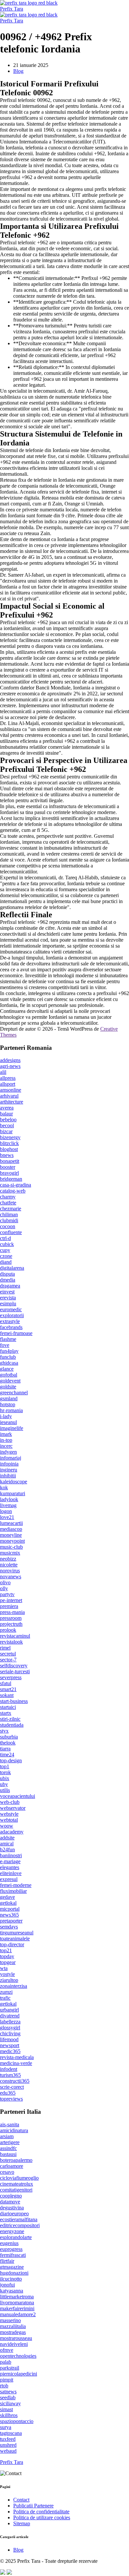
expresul (9, 1879)
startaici (8, 1707)
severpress (11, 1677)
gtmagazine (12, 2267)
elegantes (10, 1867)
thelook (8, 1743)
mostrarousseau (16, 2338)
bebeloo (8, 1120)
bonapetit (10, 1161)
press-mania (12, 1612)
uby (4, 1784)
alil (3, 1072)
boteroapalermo (16, 2160)
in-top (6, 1440)
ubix (5, 1778)
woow (7, 1826)
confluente (11, 1232)
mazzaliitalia (13, 2326)
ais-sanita (10, 2124)
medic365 (10, 2051)
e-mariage (10, 1861)
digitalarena (12, 1268)
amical (7, 1844)
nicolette (9, 1565)
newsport (10, 2045)
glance (7, 1369)
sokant (7, 1695)
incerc (6, 1446)
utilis (5, 1790)
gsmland (9, 1398)
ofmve (7, 2350)
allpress (8, 1078)
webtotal (9, 1820)
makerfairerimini (17, 2308)
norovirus (10, 1571)
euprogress (11, 2249)
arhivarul (9, 1096)
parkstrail (10, 2368)
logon (6, 1511)
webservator (13, 1808)
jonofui (7, 2285)
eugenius (9, 2243)
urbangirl (9, 2010)
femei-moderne (16, 1885)
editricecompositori (20, 2225)
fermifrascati (13, 2255)
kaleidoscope (14, 1482)
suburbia (9, 1737)
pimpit (7, 2380)
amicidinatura (14, 2130)
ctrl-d (5, 1238)
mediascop (11, 1529)
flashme (8, 1339)
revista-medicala (17, 2057)
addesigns (10, 1060)
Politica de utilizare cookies (42, 2517)
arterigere (10, 2142)
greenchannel (14, 1393)
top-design (11, 1760)
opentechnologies (18, 2356)
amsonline (11, 1090)
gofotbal (9, 1375)
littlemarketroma (17, 2297)
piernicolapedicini (19, 2374)
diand (6, 1262)
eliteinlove (11, 1873)
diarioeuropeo (14, 2213)
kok (4, 1487)
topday (7, 1956)
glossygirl (10, 2028)
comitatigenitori (16, 2190)
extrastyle (10, 1321)
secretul (8, 1654)
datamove (10, 2202)
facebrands (11, 1327)
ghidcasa (9, 1363)
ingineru (9, 1470)
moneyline (11, 1535)
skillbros (9, 2415)
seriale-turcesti (15, 1671)
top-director (12, 1944)
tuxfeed (8, 2439)
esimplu (8, 1303)
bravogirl (9, 1173)
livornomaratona (17, 2303)
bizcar (6, 1131)
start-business (14, 1701)
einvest (7, 1292)
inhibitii (8, 1476)
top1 (5, 1766)
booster (8, 1167)
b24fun (7, 1849)
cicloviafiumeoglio (19, 2178)
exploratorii (12, 1315)
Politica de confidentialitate (41, 2512)
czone (6, 1256)
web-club (10, 1802)
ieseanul (8, 1422)
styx (4, 1731)
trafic (5, 1998)
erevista (8, 1298)
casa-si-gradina (16, 1185)
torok (5, 1772)
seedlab (8, 2397)
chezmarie (11, 1209)
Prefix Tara (12, 9)
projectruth (11, 1624)
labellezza (10, 2022)
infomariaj (11, 1458)
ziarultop (9, 1980)
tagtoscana (11, 2433)
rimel (5, 1648)
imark (6, 1434)
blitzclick (9, 1143)
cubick (7, 1244)
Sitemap (22, 2523)
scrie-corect (12, 2087)
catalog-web (13, 1191)
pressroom (11, 1618)
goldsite (8, 1387)
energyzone (12, 2231)
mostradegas (13, 2332)
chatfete (8, 1203)
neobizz (8, 1559)
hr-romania (11, 1410)
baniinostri (11, 1855)
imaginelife (12, 1428)
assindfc (8, 2148)
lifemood (9, 2039)
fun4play (9, 1351)
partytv (7, 1594)
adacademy (12, 1832)
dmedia (8, 1280)
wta (4, 1968)
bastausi (8, 2154)
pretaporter (11, 1921)
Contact (21, 2500)
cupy (5, 1250)
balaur (6, 1114)
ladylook (9, 1499)
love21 (7, 1517)
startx (6, 1713)
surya (6, 2427)
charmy (8, 1197)
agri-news (10, 1066)
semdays (9, 1927)
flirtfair (7, 2261)
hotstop (8, 1404)
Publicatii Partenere (33, 2506)
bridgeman (11, 1179)
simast (6, 2409)
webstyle (9, 1814)
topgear (8, 1962)
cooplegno (11, 2196)
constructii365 (15, 2081)
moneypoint (12, 1541)
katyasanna (12, 2291)
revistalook (11, 1642)
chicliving (10, 2033)
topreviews (11, 2099)
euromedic (11, 1309)
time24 (7, 1755)
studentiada (12, 1725)
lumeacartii (11, 1523)
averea (7, 1108)
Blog (18, 71)
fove (5, 1345)
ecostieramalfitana (19, 2219)
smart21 (8, 1689)
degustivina (12, 2208)
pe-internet (11, 1600)
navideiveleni (14, 2344)
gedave (7, 1897)
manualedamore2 (18, 2314)
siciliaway (10, 2403)
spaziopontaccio (17, 2421)
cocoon (8, 1226)
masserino (10, 2320)
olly (4, 1588)
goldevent (10, 1381)
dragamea (10, 1286)
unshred (8, 2445)
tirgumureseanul (17, 1933)
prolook (8, 1630)
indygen (8, 1452)
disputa (7, 1274)
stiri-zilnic (10, 1719)
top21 (6, 1950)
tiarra (5, 1749)
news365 (9, 1915)
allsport (8, 1084)
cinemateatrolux (17, 2184)
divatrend (10, 2016)
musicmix (10, 1553)
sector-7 (8, 1660)
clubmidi (9, 1220)
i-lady (6, 1416)
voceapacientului (18, 1796)
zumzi (6, 1992)
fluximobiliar (13, 1891)
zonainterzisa (14, 1986)
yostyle (7, 1974)
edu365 (8, 2093)
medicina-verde (16, 2063)
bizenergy (10, 1137)
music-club (11, 1547)
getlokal (8, 1903)
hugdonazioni (14, 2273)
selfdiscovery (14, 1666)
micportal (10, 1909)
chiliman (9, 1214)
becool (7, 1125)
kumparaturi (13, 1493)
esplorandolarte (16, 2237)
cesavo (7, 2172)
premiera (9, 1606)
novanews (11, 1576)
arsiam (7, 2136)
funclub (8, 1357)
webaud (8, 2451)
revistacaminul (15, 1636)
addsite (7, 1838)
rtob (4, 2386)
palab (6, 2362)
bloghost (9, 1149)
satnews (8, 2392)
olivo (5, 1582)
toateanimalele (15, 1939)
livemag (8, 1505)
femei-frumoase (16, 1333)
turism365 (10, 2075)
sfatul (6, 1683)
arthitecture (12, 1102)
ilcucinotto (11, 2279)
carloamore (12, 2166)
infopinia (9, 1464)
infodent (9, 2069)
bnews (7, 1155)
